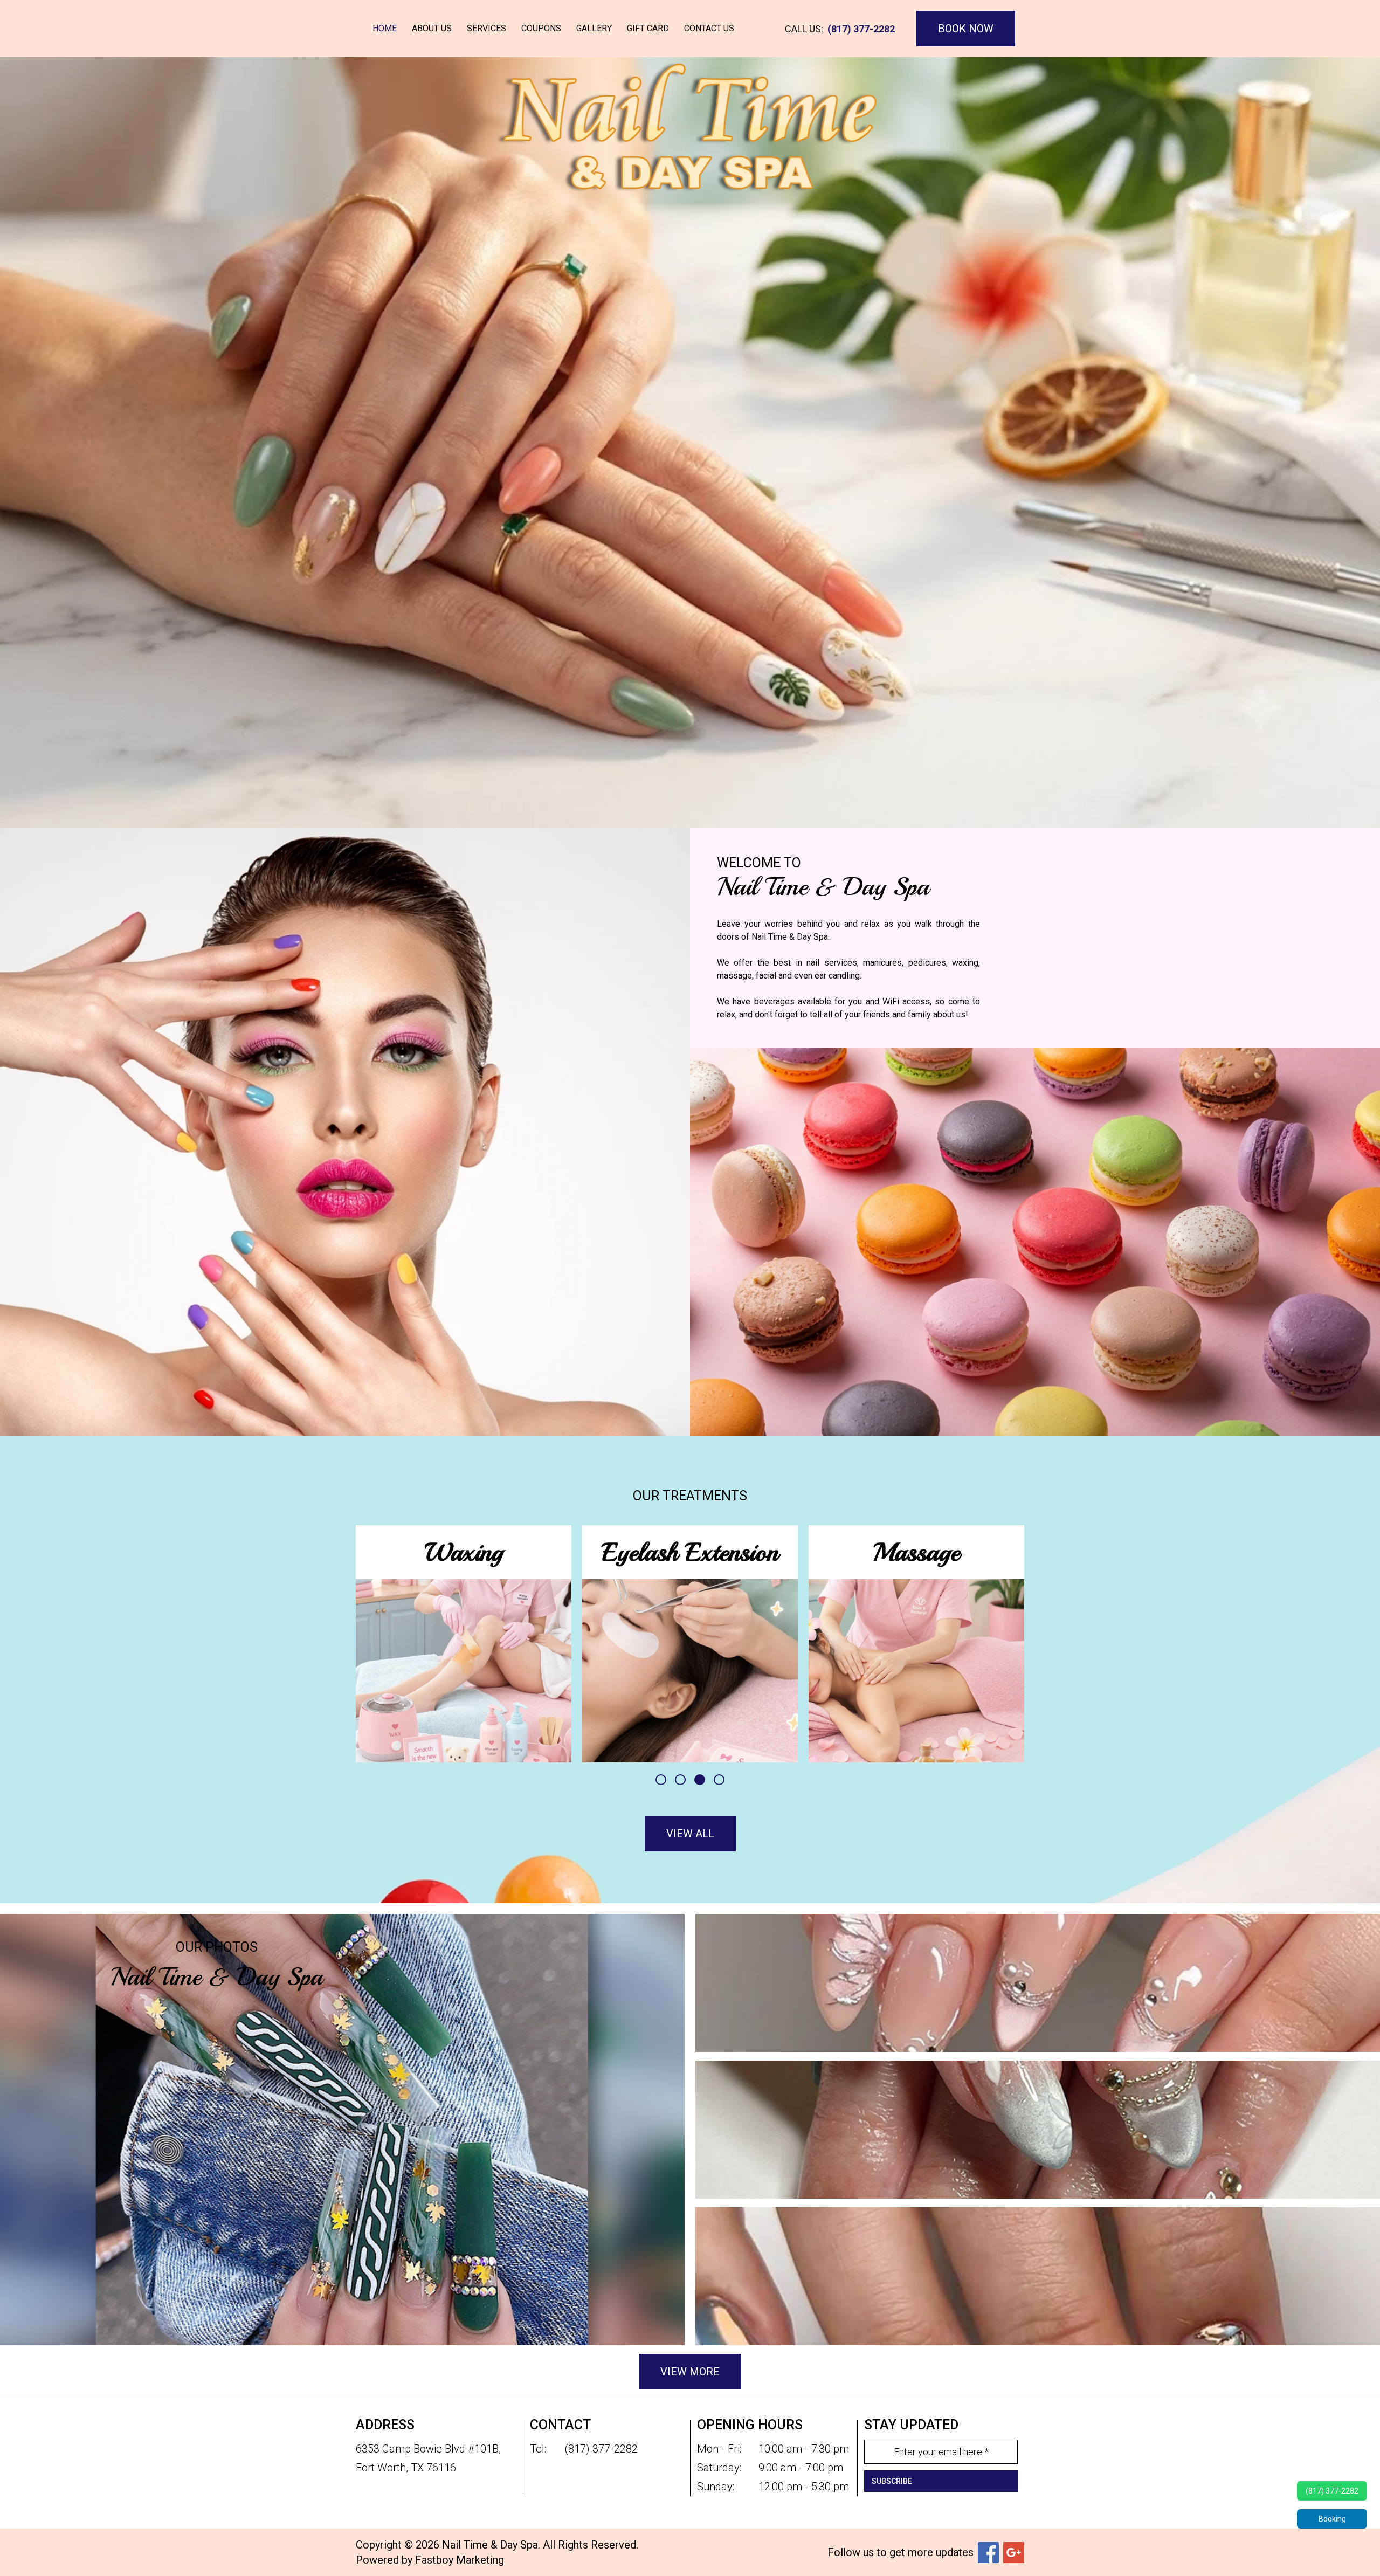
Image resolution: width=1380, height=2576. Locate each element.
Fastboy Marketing (460, 2560)
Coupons (541, 28)
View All (690, 1834)
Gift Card (648, 28)
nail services (832, 963)
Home (385, 28)
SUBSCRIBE (892, 2481)
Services (487, 28)
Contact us (709, 28)
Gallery (594, 28)
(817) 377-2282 (861, 29)
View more (690, 2372)
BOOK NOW (966, 29)
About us (432, 28)
